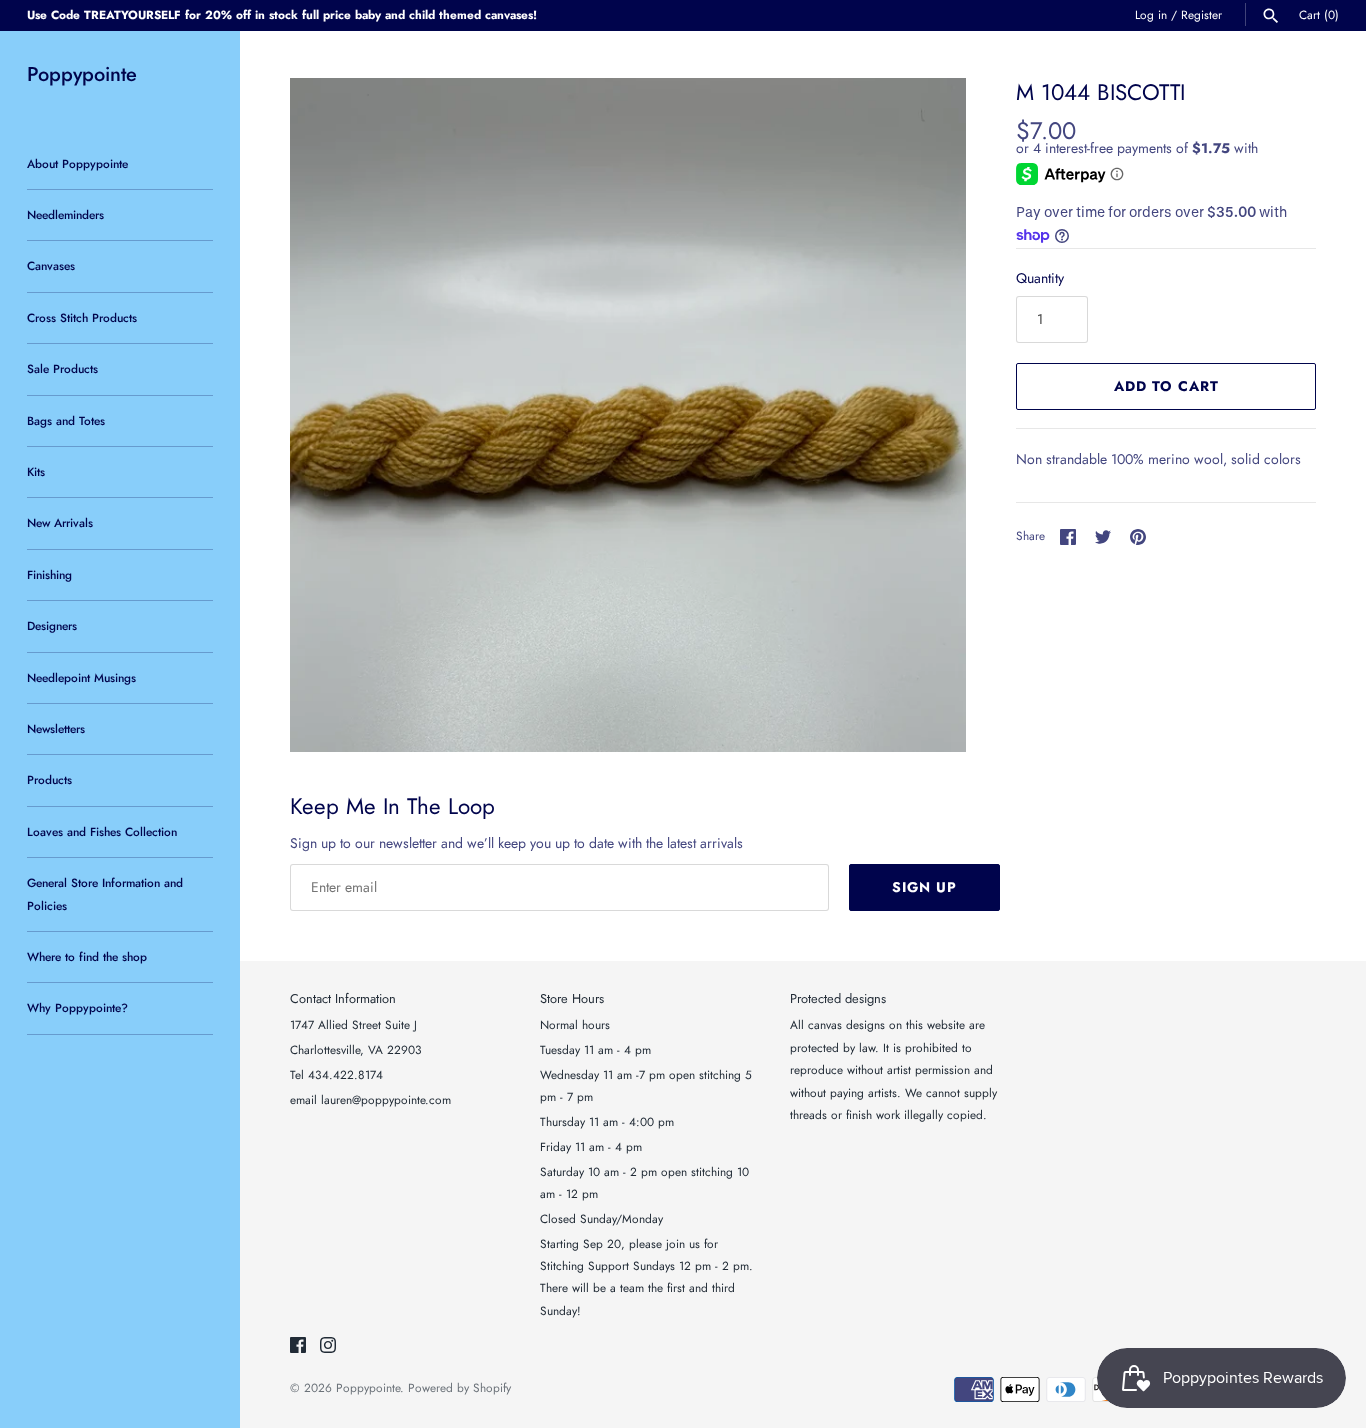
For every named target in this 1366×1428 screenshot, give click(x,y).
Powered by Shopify (459, 1387)
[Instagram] (328, 1346)
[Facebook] (298, 1346)
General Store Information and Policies (105, 893)
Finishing (49, 574)
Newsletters (56, 728)
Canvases (51, 265)
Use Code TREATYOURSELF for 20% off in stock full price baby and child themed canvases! (282, 14)
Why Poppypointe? (77, 1007)
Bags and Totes (66, 420)
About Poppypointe (77, 163)
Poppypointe (368, 1387)
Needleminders (65, 214)
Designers (52, 625)
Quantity (1040, 278)
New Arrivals (60, 522)
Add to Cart (1166, 386)
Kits (36, 471)
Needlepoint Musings (81, 677)
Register (1201, 14)
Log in (1151, 14)
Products (49, 779)
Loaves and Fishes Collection (102, 831)
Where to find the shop (87, 956)
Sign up (924, 887)
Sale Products (62, 368)
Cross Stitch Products (82, 317)
